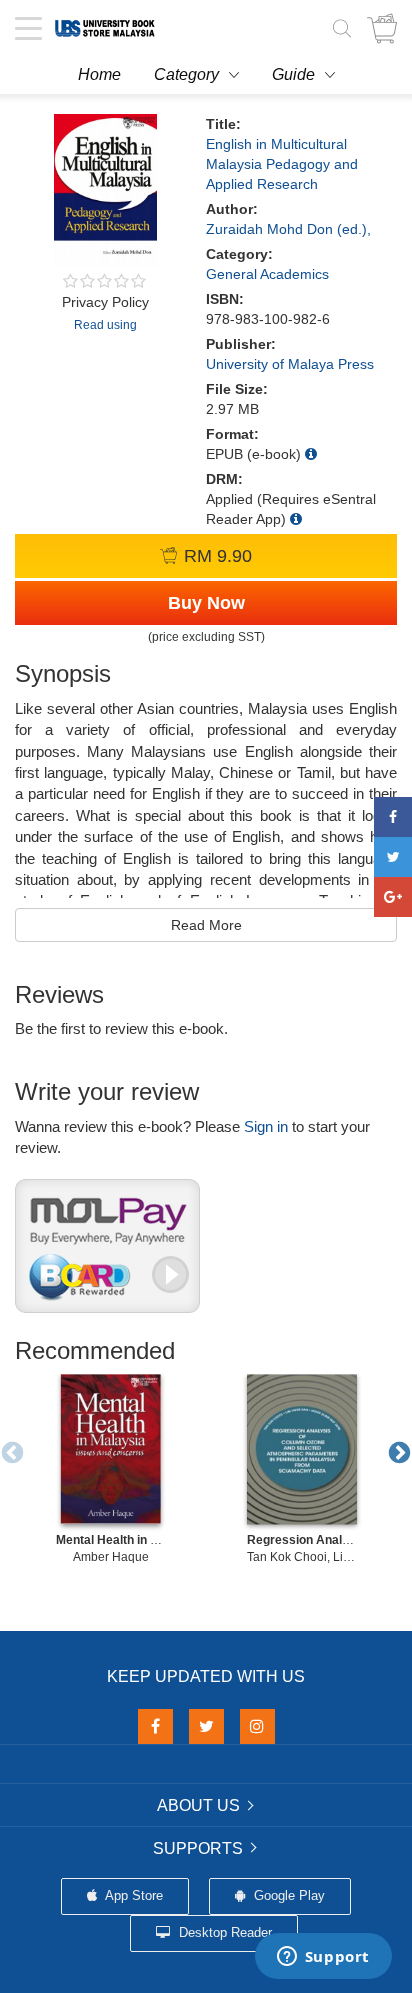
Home (99, 74)
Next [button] (397, 1451)
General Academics (267, 274)
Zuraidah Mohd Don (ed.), (288, 229)
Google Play (287, 1895)
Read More (206, 925)
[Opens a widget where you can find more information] (323, 1958)
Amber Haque (111, 1557)
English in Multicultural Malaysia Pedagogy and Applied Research (282, 164)
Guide (293, 74)
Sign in (266, 1126)
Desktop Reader (223, 1932)
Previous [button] (10, 1451)
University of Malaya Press (290, 364)
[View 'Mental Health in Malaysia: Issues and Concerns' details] (111, 1449)
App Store (132, 1895)
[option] (110, 1470)
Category (186, 74)
